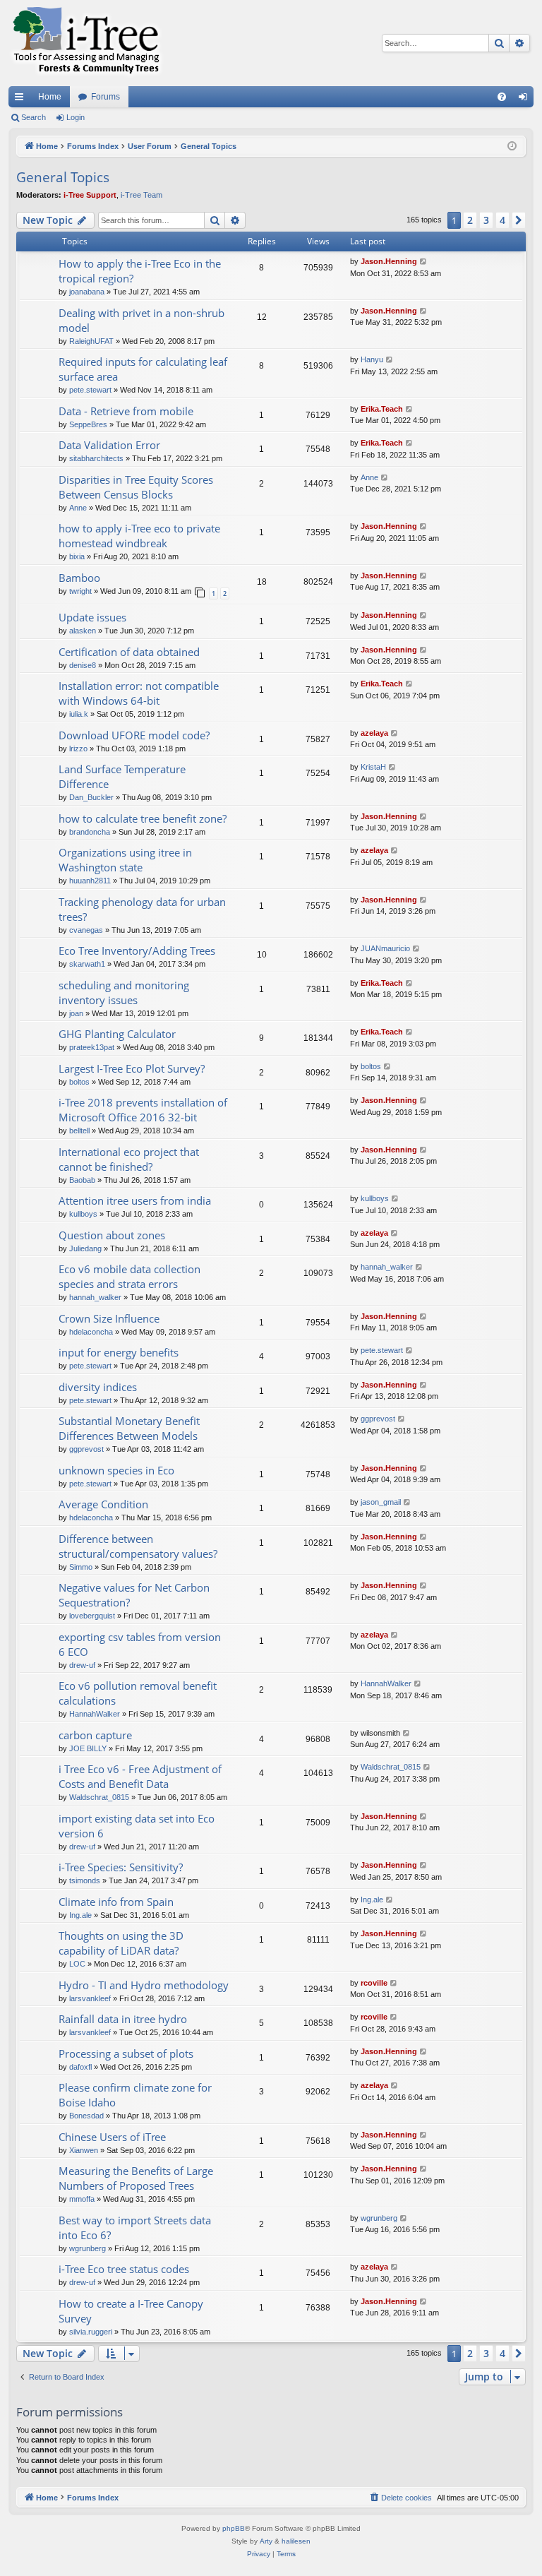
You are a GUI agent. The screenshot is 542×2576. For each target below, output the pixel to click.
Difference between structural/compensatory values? (138, 1546)
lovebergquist (92, 1616)
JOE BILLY (88, 1748)
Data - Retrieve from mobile (126, 411)
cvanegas (86, 930)
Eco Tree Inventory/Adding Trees (137, 950)
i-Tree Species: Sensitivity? (121, 1867)
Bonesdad (86, 2116)
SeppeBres (88, 424)
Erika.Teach (382, 409)
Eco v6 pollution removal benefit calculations (138, 1693)
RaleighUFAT (91, 341)
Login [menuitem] (526, 100)
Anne (78, 508)
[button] (519, 220)
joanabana (87, 292)
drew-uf (82, 1665)
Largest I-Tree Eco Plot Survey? (132, 1068)
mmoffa (82, 2199)
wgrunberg (88, 2248)
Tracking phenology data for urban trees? (142, 909)
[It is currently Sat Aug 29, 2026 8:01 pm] (512, 147)
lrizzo (78, 749)
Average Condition (103, 1504)
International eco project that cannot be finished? (129, 1159)
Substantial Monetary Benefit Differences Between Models (129, 1428)
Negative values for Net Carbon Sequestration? (134, 1595)
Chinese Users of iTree (112, 2137)
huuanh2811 (90, 881)
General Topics (63, 177)
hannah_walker (95, 1297)
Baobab (82, 1180)
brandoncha (90, 832)
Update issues (92, 617)
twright (80, 591)
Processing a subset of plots (126, 2053)
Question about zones (112, 1235)
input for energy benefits (119, 1352)
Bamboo (79, 578)
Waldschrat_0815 (99, 1797)
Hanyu (372, 359)
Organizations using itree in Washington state (125, 860)
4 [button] (502, 220)
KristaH (373, 767)
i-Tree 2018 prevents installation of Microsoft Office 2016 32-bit (143, 1110)
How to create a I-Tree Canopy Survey (131, 2311)
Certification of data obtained (129, 652)
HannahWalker (95, 1714)
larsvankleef (90, 1998)
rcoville (374, 1983)
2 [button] (470, 220)
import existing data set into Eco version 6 (137, 1826)
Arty (266, 2541)
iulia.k (79, 714)
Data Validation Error (109, 445)
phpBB (234, 2528)
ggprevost (86, 1449)
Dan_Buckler (91, 797)
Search (34, 117)
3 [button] (486, 220)
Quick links (22, 100)
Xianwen (84, 2150)
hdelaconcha (91, 1332)
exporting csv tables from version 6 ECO (140, 1644)
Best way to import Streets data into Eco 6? (135, 2228)
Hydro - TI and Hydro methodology (144, 1985)
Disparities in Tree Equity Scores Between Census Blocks (136, 487)
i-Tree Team (141, 195)
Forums (106, 97)
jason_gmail (381, 1502)
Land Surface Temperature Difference (122, 776)
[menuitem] (502, 97)
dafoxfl (80, 2067)
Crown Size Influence (109, 1318)
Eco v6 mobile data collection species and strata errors (130, 1276)
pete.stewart (90, 390)
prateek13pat (92, 1047)
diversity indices (98, 1387)
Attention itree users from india (135, 1200)
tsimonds (85, 1880)
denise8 (83, 665)
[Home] (86, 43)
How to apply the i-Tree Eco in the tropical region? (140, 271)
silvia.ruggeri (91, 2332)
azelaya (374, 733)
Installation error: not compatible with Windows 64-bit (139, 693)
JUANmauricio (385, 948)
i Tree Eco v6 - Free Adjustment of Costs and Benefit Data (140, 1776)
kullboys (83, 1214)
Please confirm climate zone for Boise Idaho (135, 2095)
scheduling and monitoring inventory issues (124, 992)
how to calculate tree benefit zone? (143, 818)
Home (50, 97)
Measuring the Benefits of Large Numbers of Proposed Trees (136, 2178)
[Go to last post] (424, 262)
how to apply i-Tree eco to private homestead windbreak (139, 536)
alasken (83, 631)
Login (76, 117)
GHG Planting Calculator (117, 1034)
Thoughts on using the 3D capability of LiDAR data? (121, 1943)
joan (76, 1013)
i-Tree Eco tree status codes (124, 2269)
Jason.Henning (389, 261)
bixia (77, 556)
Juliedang (85, 1248)
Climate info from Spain (116, 1902)
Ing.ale (80, 1915)
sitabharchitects (96, 458)
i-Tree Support (90, 195)
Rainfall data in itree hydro (123, 2019)
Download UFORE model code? (134, 735)
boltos (79, 1082)
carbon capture (95, 1735)
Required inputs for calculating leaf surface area (143, 369)
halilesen (296, 2541)
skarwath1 (87, 964)
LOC (77, 1964)
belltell (79, 1131)
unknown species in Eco (116, 1470)
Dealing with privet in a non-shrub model (141, 320)
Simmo (81, 1567)
